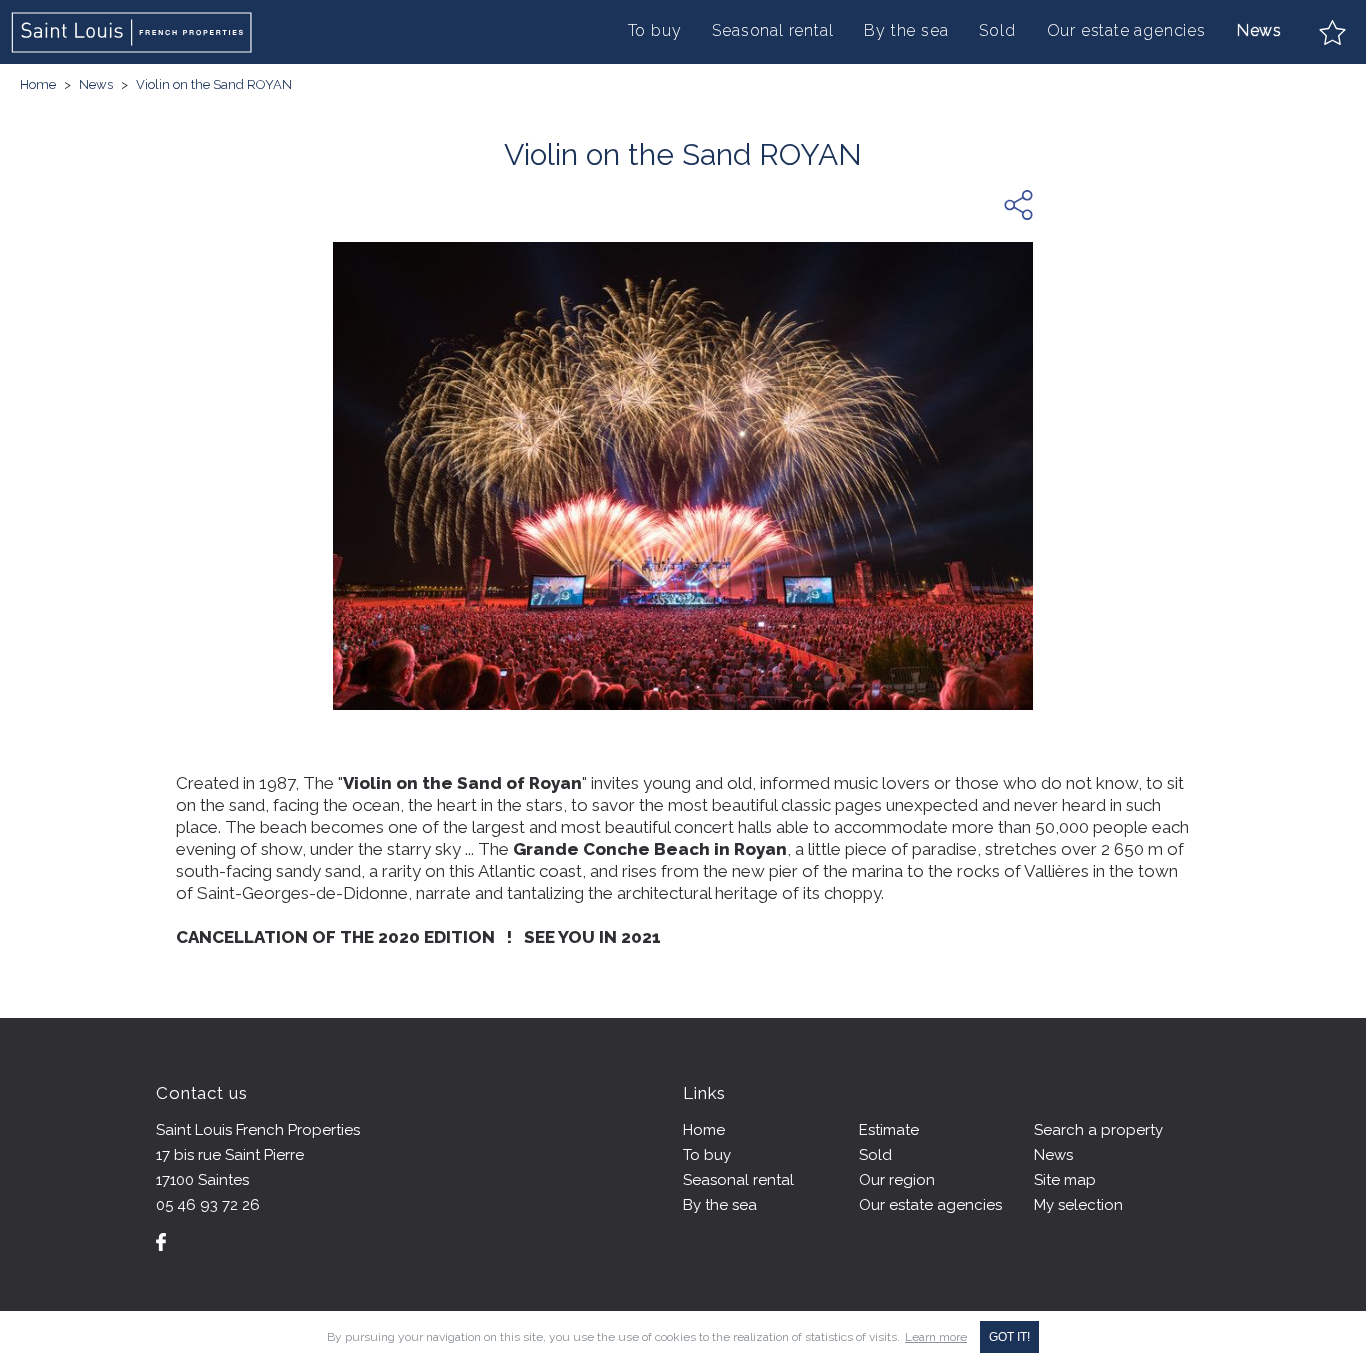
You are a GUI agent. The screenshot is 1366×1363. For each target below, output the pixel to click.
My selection (1078, 1205)
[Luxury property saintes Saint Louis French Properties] (133, 32)
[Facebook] (161, 1242)
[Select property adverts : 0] (1332, 32)
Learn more (936, 1337)
